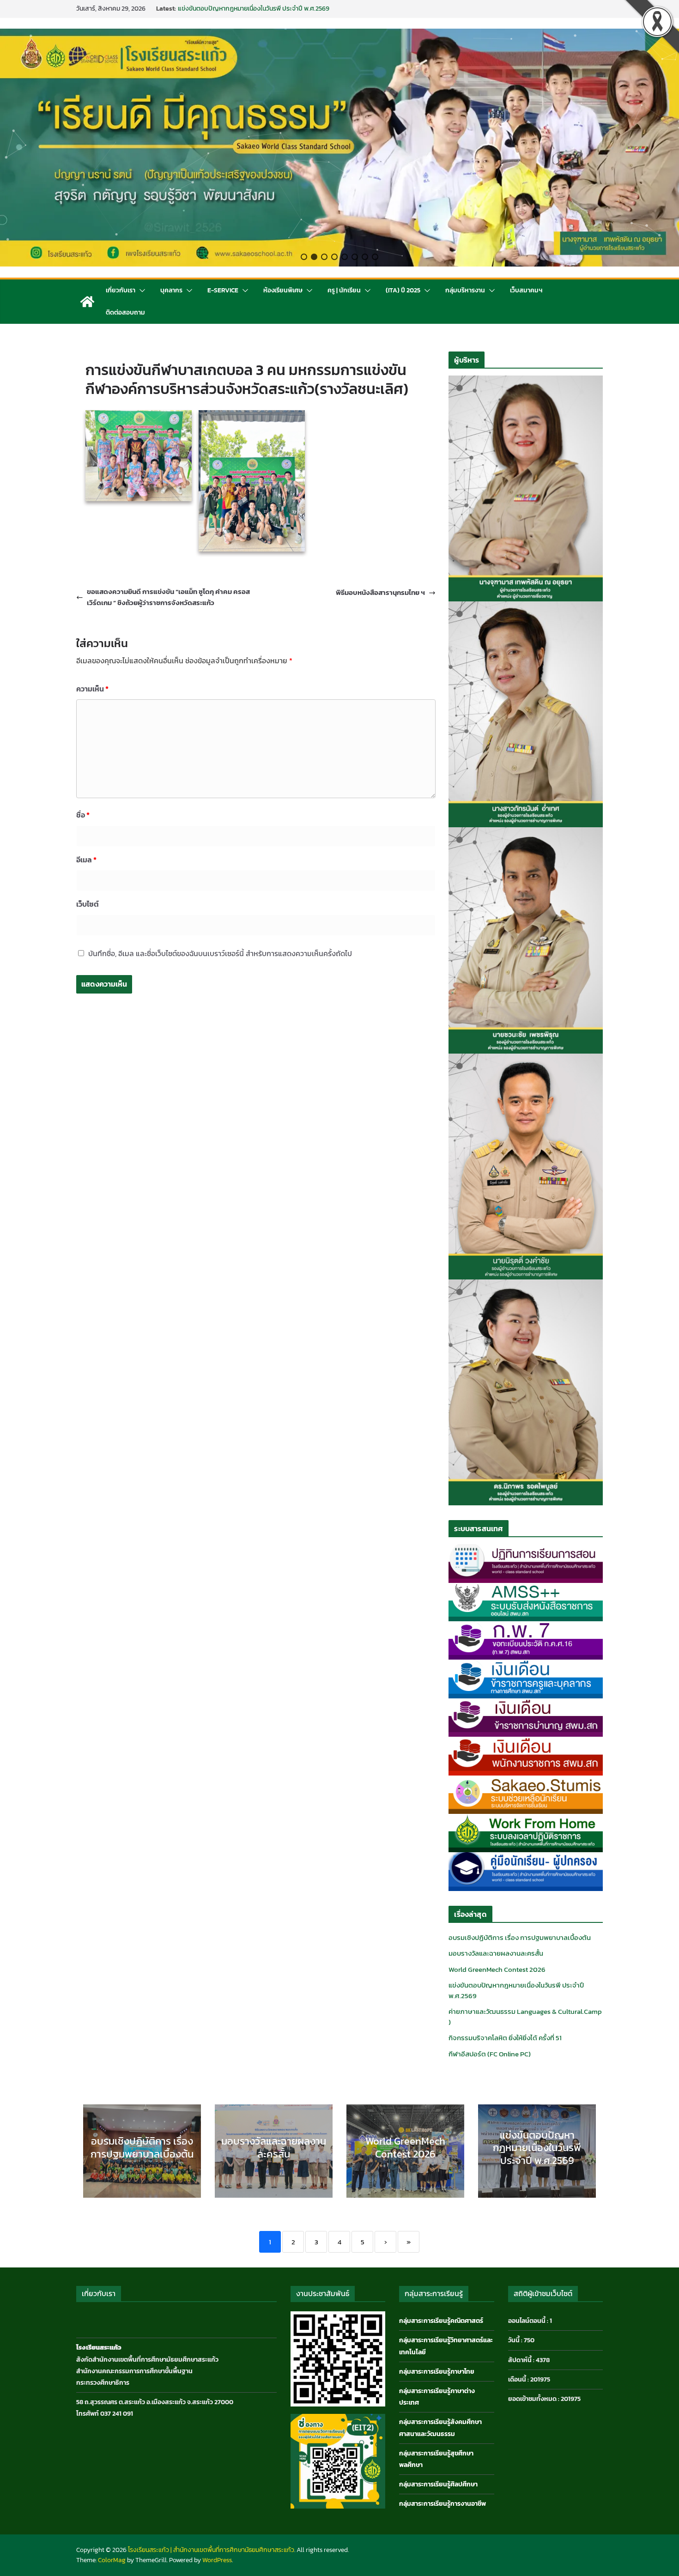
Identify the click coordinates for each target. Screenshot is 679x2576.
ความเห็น (92, 689)
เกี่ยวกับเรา (121, 290)
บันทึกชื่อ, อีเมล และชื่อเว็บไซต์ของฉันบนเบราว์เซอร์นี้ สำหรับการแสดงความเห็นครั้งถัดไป (220, 953)
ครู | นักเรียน (344, 290)
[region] (339, 148)
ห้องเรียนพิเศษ (283, 290)
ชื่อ (83, 815)
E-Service (223, 290)
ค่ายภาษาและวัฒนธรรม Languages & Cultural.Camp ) (525, 2017)
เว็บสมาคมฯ (526, 290)
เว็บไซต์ (88, 904)
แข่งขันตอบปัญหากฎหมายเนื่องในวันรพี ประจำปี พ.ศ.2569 (516, 1990)
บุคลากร (171, 290)
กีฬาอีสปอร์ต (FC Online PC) (490, 2054)
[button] (304, 257)
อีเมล (86, 860)
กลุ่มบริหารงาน (465, 290)
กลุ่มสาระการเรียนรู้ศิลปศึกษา (438, 2484)
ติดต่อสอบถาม (125, 312)
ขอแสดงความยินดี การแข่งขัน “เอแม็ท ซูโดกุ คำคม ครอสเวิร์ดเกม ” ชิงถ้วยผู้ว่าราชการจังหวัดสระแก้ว (168, 597)
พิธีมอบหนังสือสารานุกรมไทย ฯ (380, 592)
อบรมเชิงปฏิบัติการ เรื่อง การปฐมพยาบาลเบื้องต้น (520, 1937)
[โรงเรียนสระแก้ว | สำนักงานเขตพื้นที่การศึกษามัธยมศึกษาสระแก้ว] (87, 302)
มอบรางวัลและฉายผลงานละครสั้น (496, 1953)
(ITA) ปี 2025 (403, 290)
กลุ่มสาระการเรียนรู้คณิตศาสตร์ (441, 2321)
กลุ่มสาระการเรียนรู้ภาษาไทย (437, 2372)
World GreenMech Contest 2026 (223, 9)
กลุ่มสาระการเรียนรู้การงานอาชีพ (443, 2504)
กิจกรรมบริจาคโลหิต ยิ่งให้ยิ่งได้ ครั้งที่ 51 (505, 2038)
